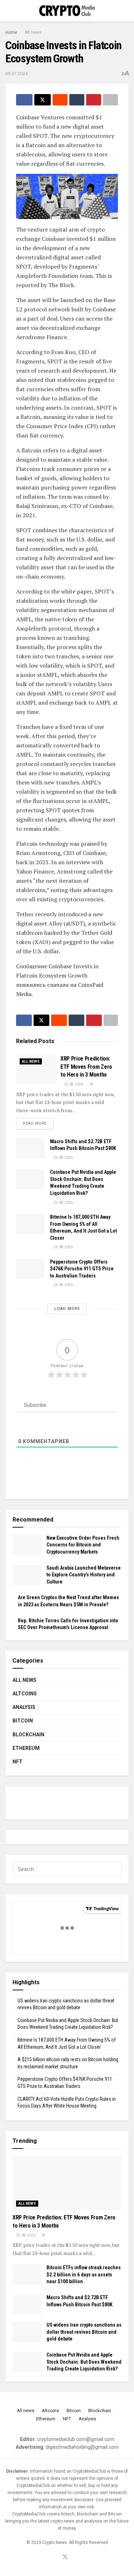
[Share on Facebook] (24, 100)
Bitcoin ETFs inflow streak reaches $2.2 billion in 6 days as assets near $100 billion (84, 2274)
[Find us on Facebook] (56, 2557)
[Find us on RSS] (74, 2557)
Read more (38, 1123)
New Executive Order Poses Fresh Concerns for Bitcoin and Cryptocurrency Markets (83, 1545)
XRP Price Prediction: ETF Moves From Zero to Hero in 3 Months (86, 1067)
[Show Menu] (8, 11)
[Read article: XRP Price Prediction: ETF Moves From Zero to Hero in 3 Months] (36, 1069)
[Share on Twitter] (43, 100)
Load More (67, 1309)
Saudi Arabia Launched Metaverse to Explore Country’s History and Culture (84, 1575)
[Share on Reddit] (60, 100)
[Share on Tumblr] (77, 100)
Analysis (24, 1707)
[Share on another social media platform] (110, 100)
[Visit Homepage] (67, 11)
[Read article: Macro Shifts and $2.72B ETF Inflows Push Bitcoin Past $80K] (30, 1148)
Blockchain (28, 1735)
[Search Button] (126, 11)
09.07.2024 (16, 74)
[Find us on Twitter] (65, 2557)
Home (11, 32)
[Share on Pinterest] (94, 100)
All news (33, 32)
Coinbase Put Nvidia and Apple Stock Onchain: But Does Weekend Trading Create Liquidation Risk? (84, 2362)
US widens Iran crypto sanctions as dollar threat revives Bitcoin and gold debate (84, 2332)
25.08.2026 (73, 1084)
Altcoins (25, 1694)
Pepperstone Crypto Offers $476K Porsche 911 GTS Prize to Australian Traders (82, 1269)
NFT (18, 1762)
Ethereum (26, 1748)
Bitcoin (23, 1721)
